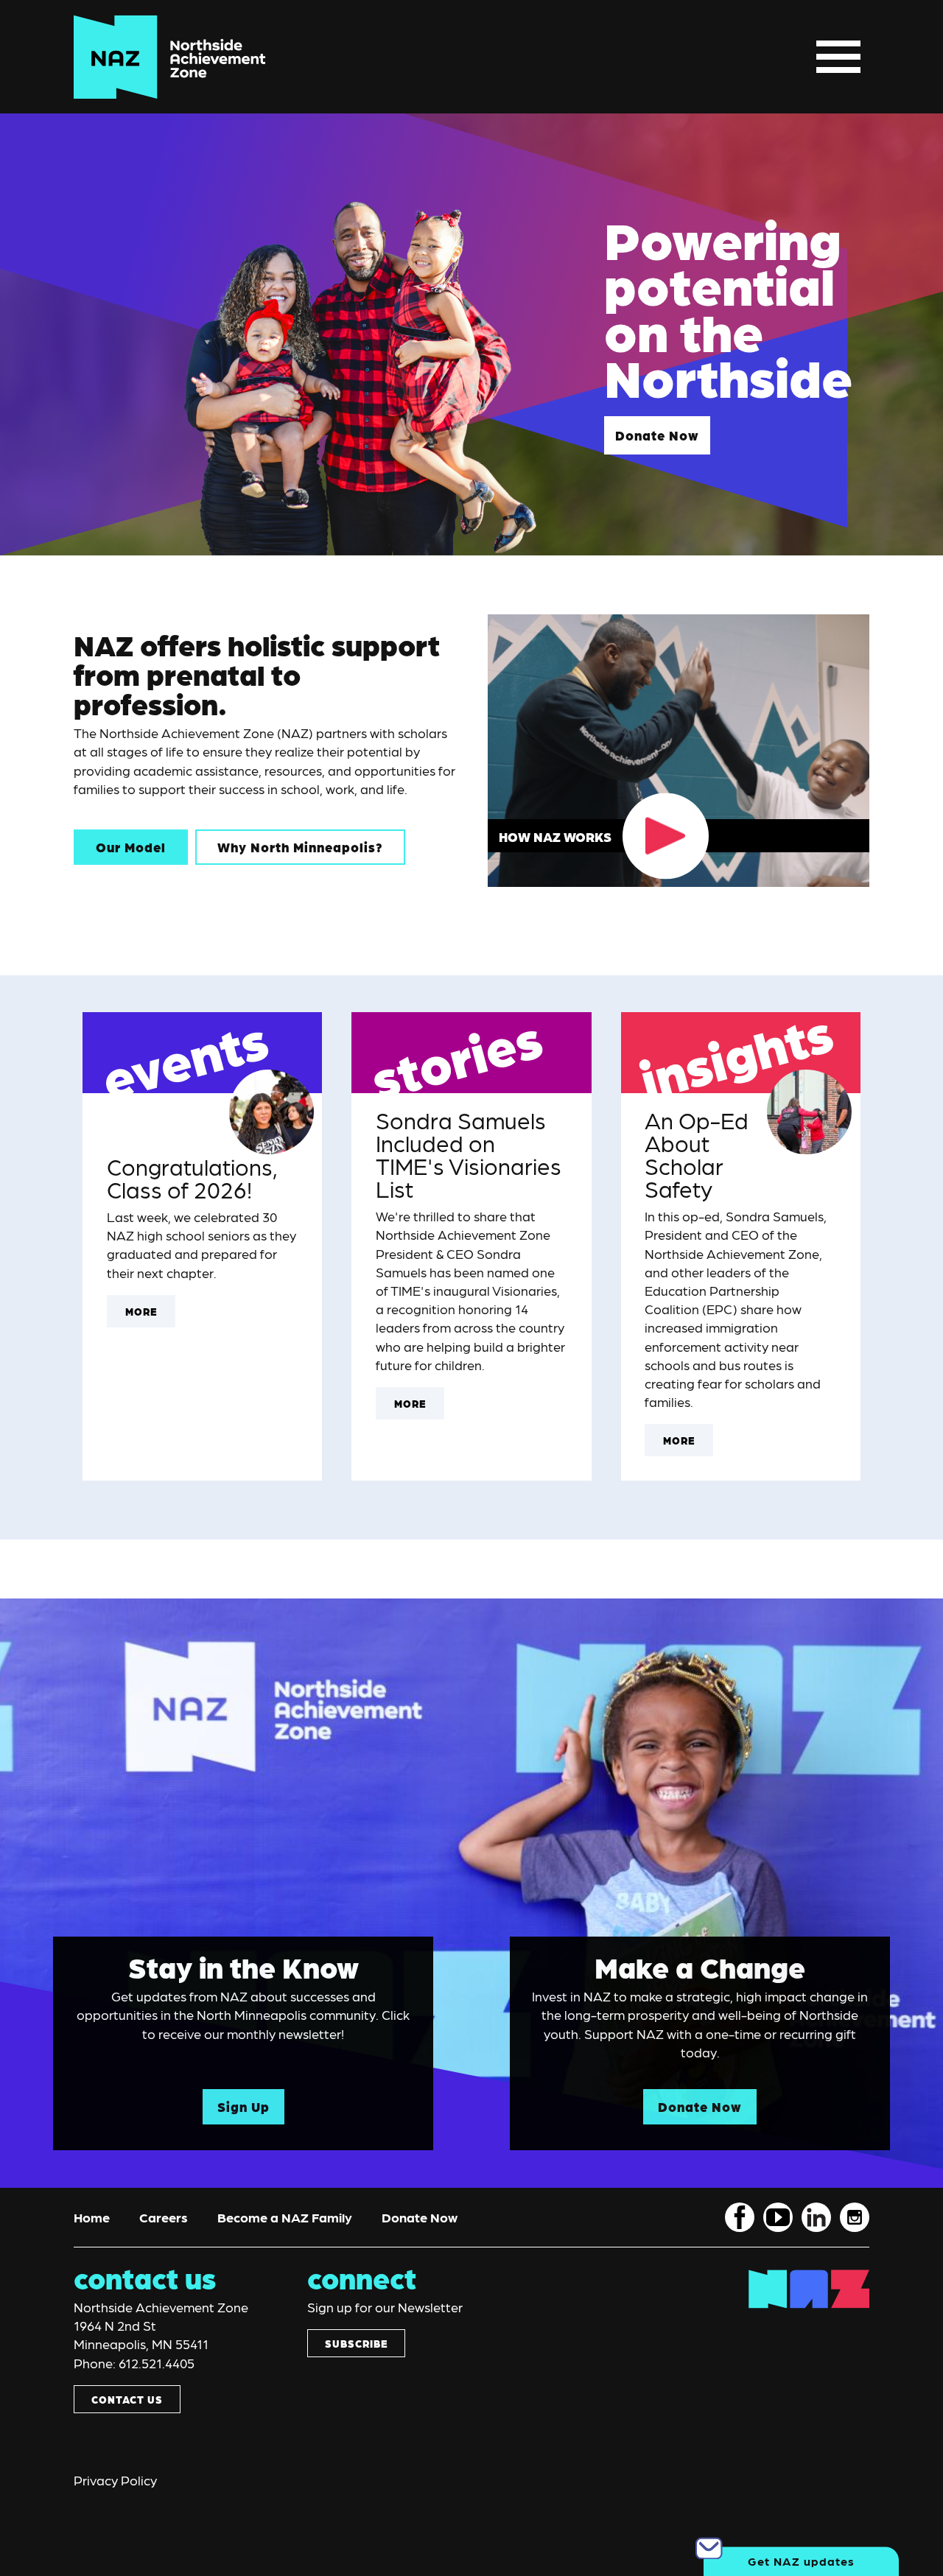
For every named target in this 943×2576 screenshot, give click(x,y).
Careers (164, 2217)
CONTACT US (127, 2399)
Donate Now (657, 435)
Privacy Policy (115, 2480)
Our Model (131, 847)
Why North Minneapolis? (300, 847)
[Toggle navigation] (838, 57)
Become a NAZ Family (285, 2217)
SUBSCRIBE (356, 2343)
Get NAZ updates (801, 2561)
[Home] (170, 57)
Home (92, 2217)
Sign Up (243, 2106)
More (141, 1311)
